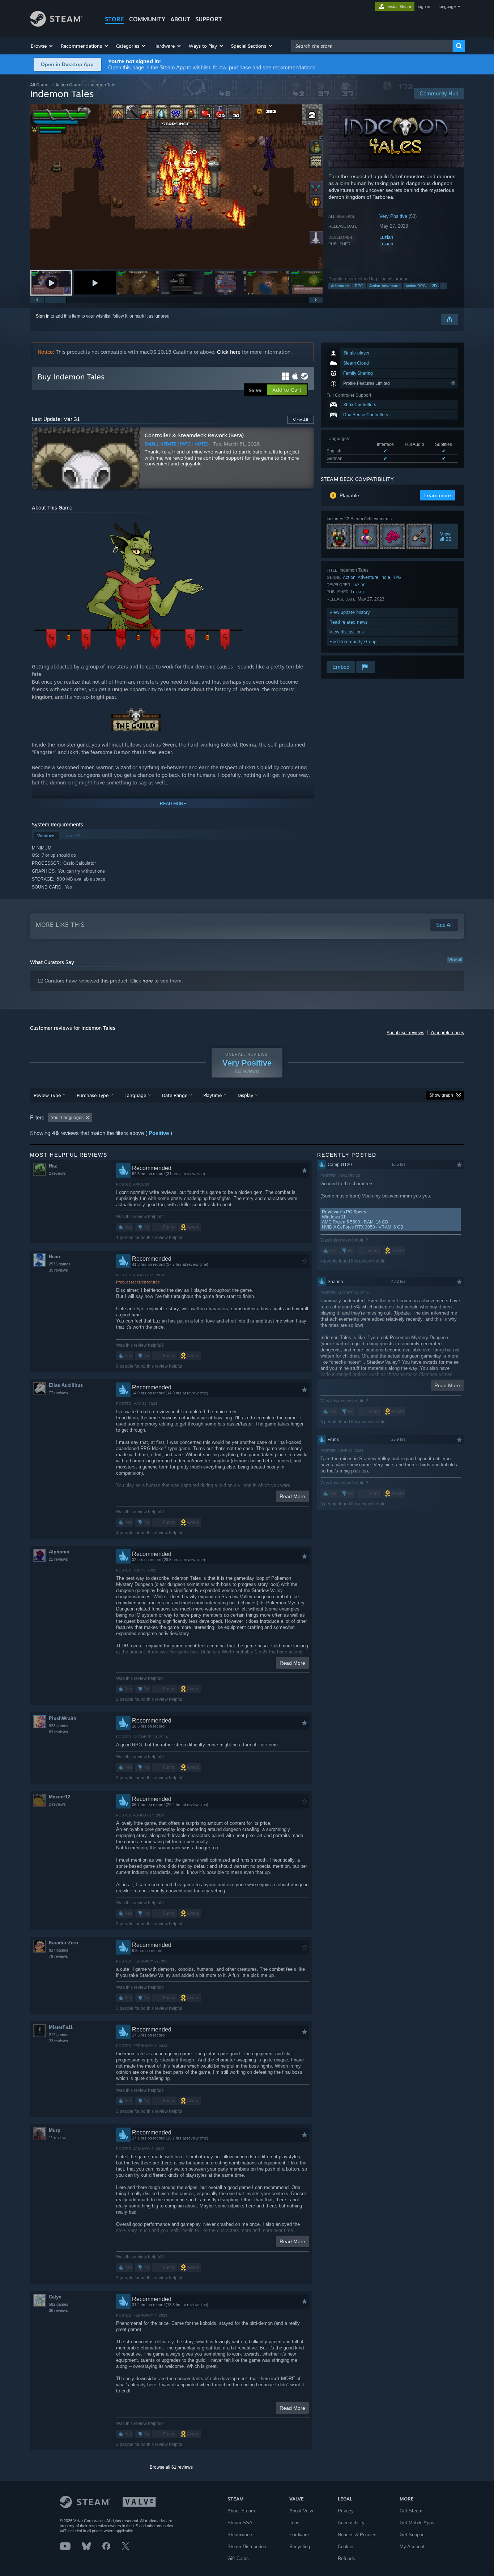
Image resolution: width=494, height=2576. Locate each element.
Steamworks (240, 2535)
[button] (42, 46)
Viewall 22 (446, 536)
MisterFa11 (61, 2027)
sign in (424, 7)
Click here (229, 352)
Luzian (386, 237)
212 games (59, 2035)
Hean (54, 1257)
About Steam (241, 2511)
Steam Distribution (247, 2547)
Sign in (43, 316)
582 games (59, 2304)
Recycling (300, 2547)
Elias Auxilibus (66, 1385)
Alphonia (59, 1552)
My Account (412, 2547)
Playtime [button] (212, 1095)
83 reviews (58, 1732)
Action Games (69, 85)
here (148, 981)
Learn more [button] (438, 495)
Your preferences (447, 1033)
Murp (55, 2130)
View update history (350, 612)
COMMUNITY (147, 19)
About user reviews (405, 1033)
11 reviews (58, 2138)
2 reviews (57, 1173)
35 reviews (58, 1270)
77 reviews (58, 1393)
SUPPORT (209, 19)
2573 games (60, 1264)
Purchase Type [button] (93, 1095)
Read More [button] (292, 1496)
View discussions (347, 632)
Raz (53, 1166)
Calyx (55, 2297)
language (447, 7)
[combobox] (372, 46)
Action (349, 577)
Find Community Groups (354, 642)
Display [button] (245, 1095)
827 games (59, 1950)
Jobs (294, 2523)
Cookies (346, 2547)
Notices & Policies (357, 2535)
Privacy (346, 2511)
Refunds (346, 2558)
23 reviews (58, 2041)
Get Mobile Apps (417, 2523)
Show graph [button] (441, 1095)
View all (455, 960)
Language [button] (135, 1095)
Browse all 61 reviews (171, 2467)
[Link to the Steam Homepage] (56, 25)
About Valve (302, 2511)
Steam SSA (240, 2523)
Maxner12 (59, 1797)
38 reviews (58, 2310)
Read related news (348, 622)
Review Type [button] (47, 1095)
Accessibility (351, 2523)
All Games (40, 85)
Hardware (299, 2535)
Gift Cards (238, 2558)
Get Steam (411, 2511)
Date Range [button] (175, 1095)
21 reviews (58, 1559)
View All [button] (301, 420)
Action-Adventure (384, 286)
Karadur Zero (63, 1943)
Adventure (340, 286)
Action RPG (416, 286)
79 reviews (58, 1956)
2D (434, 286)
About (180, 19)
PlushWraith (63, 1718)
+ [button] (444, 286)
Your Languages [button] (67, 1118)
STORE (114, 19)
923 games (59, 1726)
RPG (359, 286)
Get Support (412, 2535)
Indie (385, 577)
